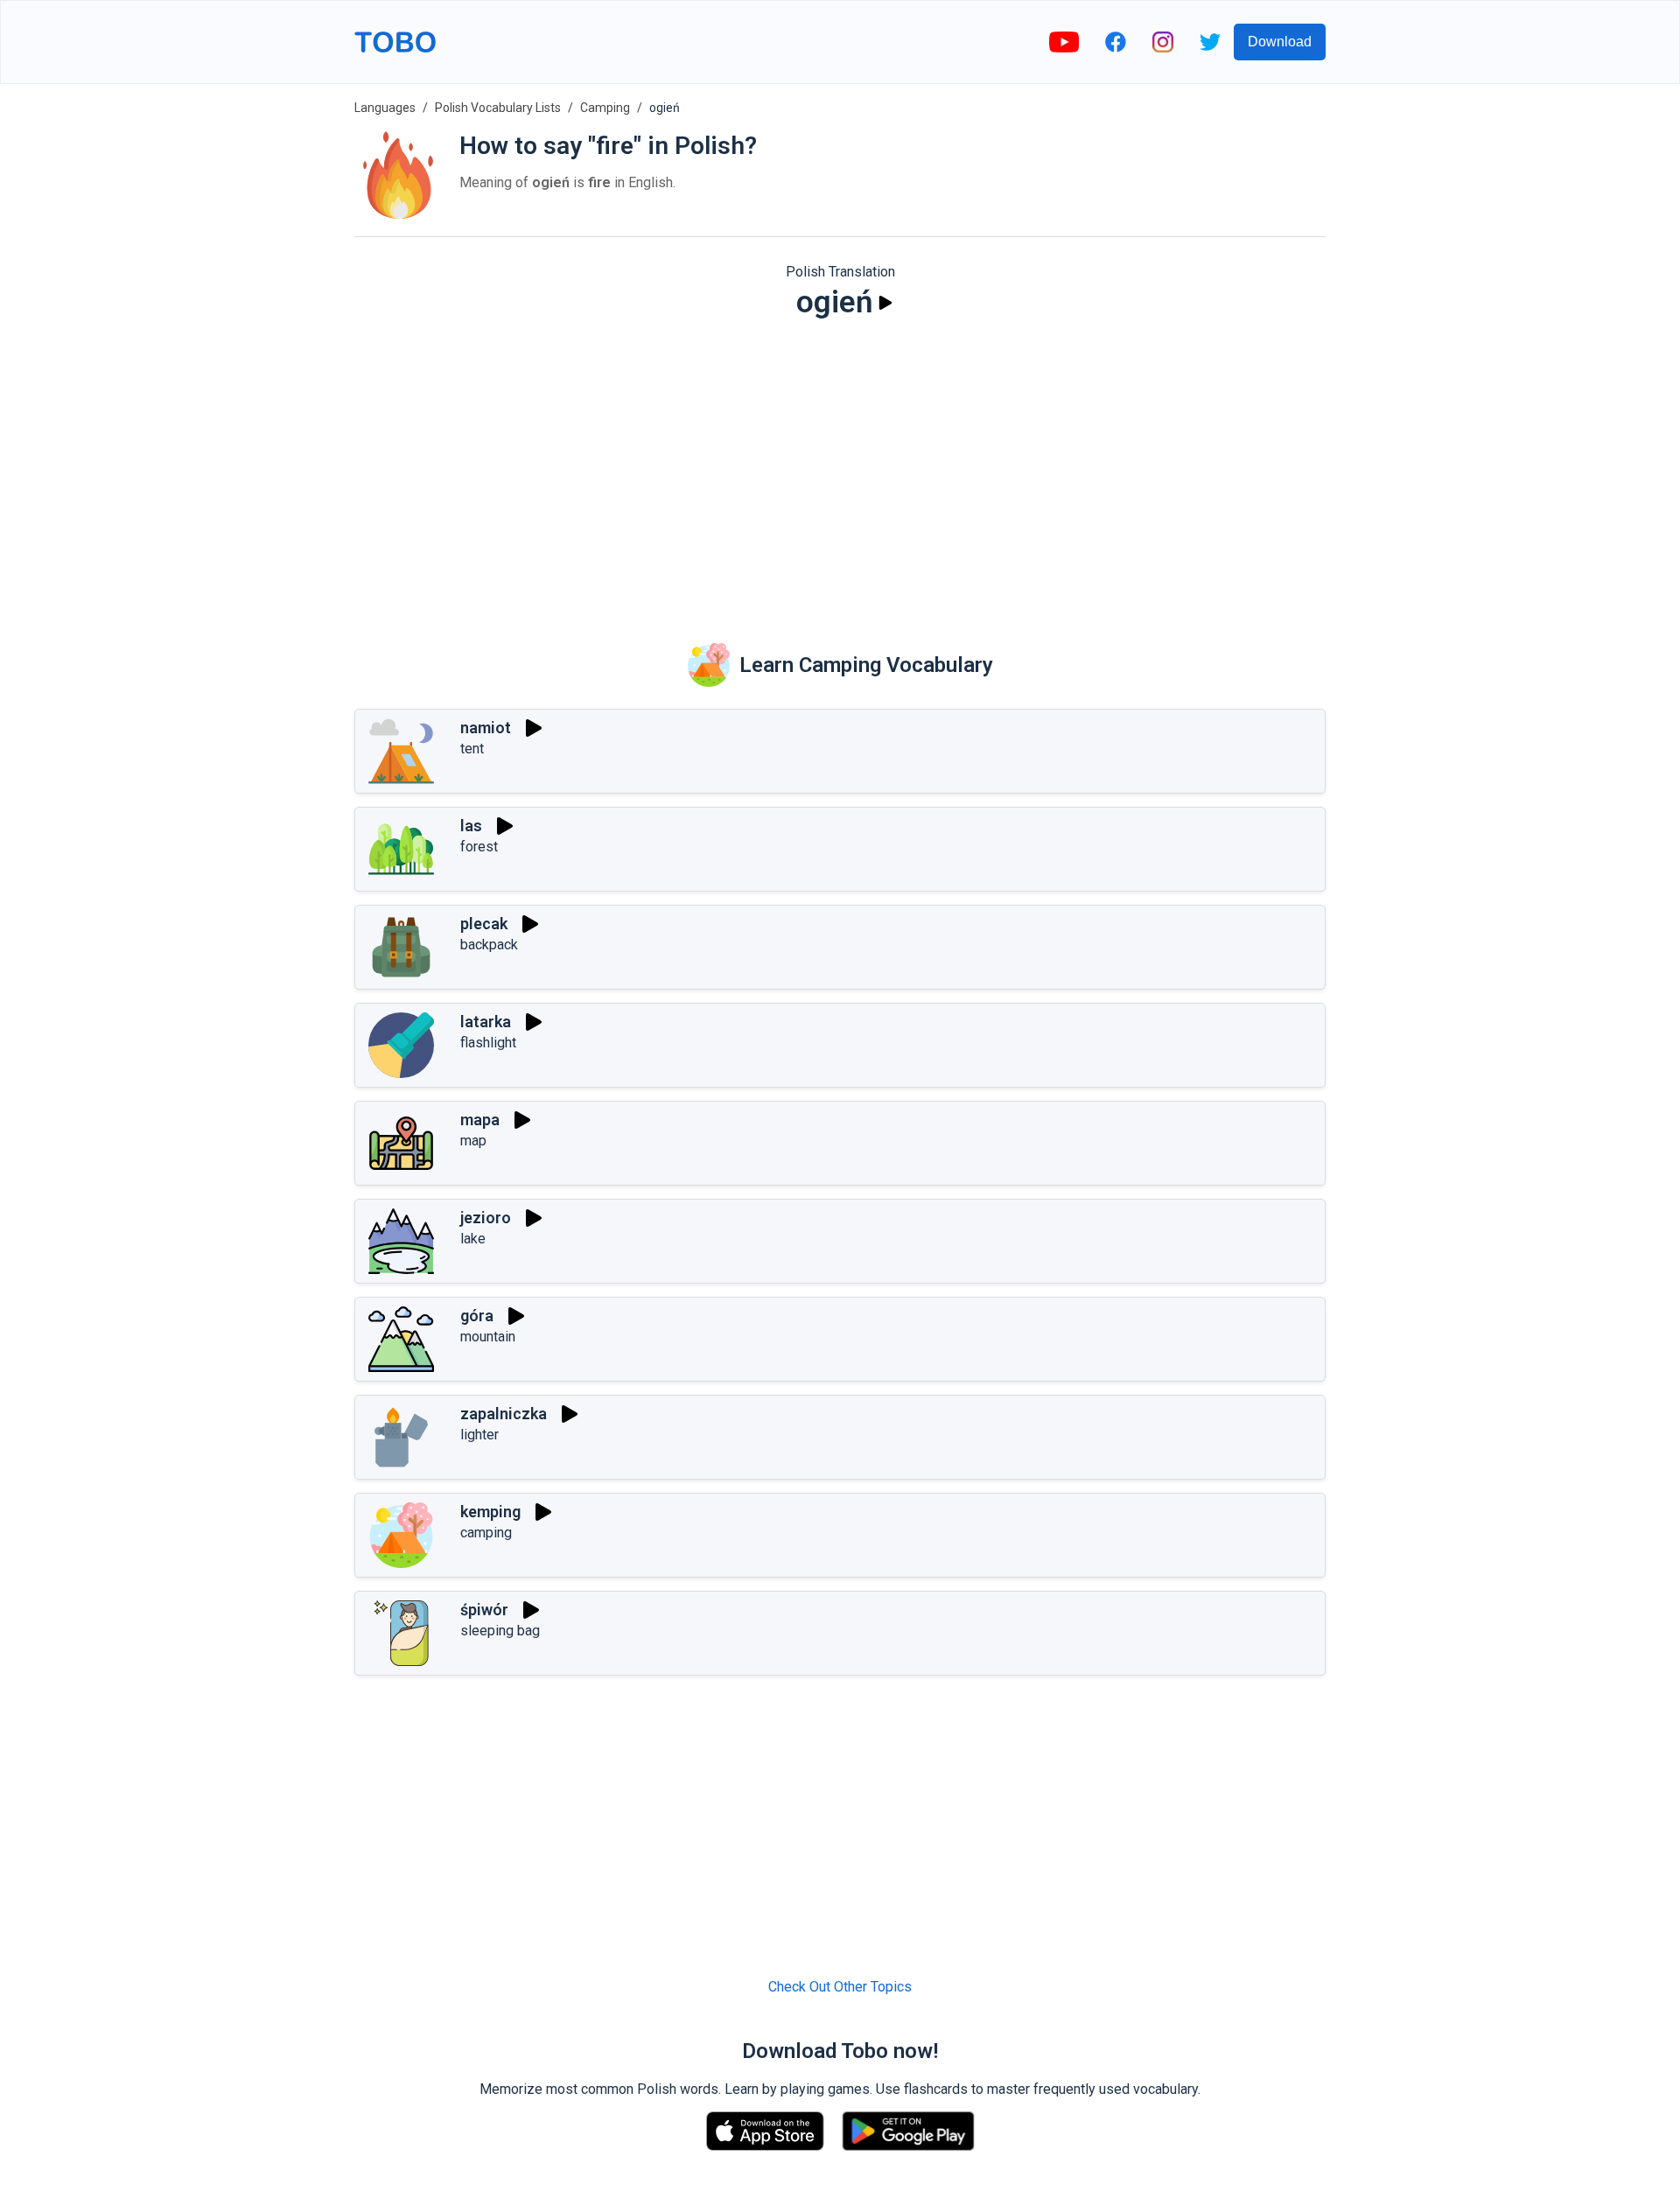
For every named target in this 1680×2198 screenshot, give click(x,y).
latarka (486, 1022)
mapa (480, 1120)
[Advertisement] (840, 469)
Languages (385, 108)
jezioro (486, 1218)
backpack (489, 945)
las (471, 826)
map (473, 1141)
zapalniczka (504, 1414)
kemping (490, 1512)
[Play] (885, 303)
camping (486, 1533)
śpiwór (484, 1610)
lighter (479, 1435)
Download (1280, 42)
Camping (605, 108)
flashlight (488, 1043)
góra (477, 1316)
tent (472, 749)
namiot (486, 728)
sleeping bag (500, 1631)
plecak (484, 924)
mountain (488, 1337)
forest (479, 847)
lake (473, 1239)
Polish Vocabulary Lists (498, 108)
